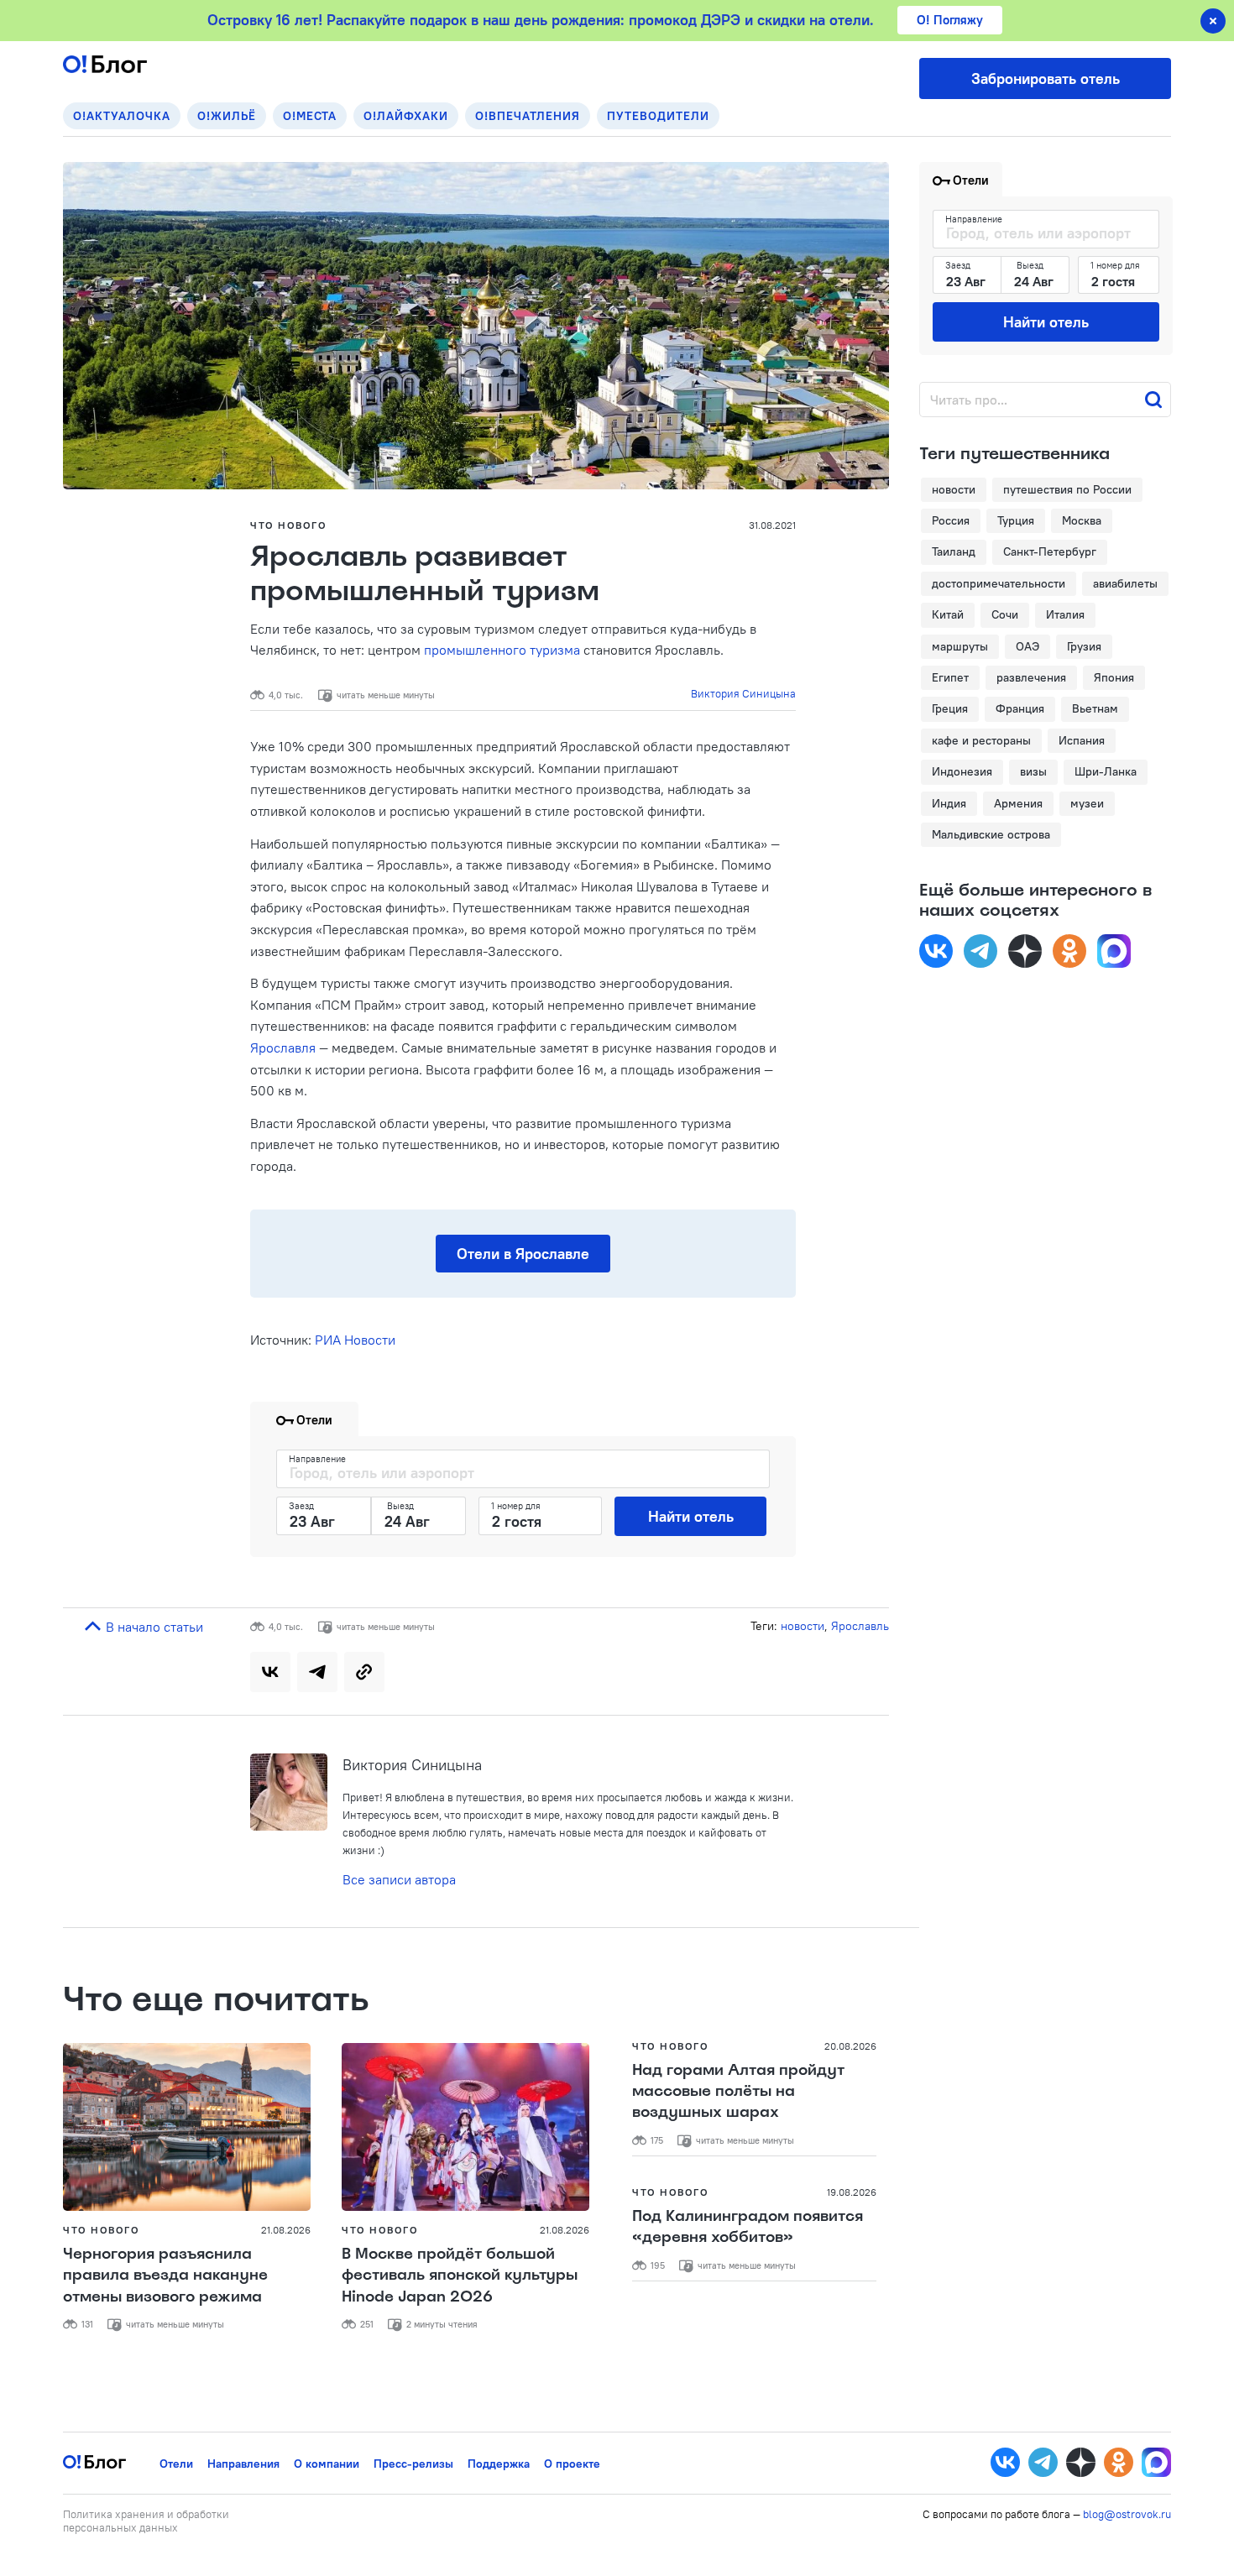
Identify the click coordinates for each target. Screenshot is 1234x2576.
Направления (243, 2464)
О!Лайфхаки (406, 116)
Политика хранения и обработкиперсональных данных (146, 2521)
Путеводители (658, 116)
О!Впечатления (528, 116)
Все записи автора (399, 1879)
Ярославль (860, 1626)
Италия (1065, 614)
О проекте (572, 2464)
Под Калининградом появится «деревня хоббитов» (748, 2226)
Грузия (1084, 646)
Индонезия (962, 771)
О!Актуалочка (122, 116)
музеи (1087, 803)
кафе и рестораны (981, 740)
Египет (950, 677)
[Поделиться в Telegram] (317, 1672)
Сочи (1005, 614)
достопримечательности (999, 583)
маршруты (960, 646)
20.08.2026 (850, 2046)
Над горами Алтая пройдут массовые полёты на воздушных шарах (738, 2091)
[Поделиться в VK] (270, 1672)
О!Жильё (227, 116)
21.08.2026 (286, 2230)
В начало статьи (153, 1627)
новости (803, 1626)
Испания (1082, 740)
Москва (1082, 520)
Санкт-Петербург (1050, 551)
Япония (1114, 677)
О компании (327, 2464)
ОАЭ (1027, 646)
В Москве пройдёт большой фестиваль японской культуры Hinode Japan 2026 (460, 2275)
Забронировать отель (1046, 78)
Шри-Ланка (1106, 771)
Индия (949, 803)
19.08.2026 (852, 2192)
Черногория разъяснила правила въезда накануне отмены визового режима (165, 2275)
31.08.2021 (772, 525)
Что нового (288, 525)
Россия (951, 520)
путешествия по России (1067, 489)
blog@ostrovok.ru (1127, 2514)
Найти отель (691, 1516)
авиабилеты (1125, 583)
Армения (1018, 803)
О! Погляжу (950, 20)
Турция (1016, 520)
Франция (1020, 708)
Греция (950, 708)
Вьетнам (1095, 708)
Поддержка (499, 2464)
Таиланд (954, 551)
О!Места (310, 116)
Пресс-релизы (413, 2464)
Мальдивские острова (991, 834)
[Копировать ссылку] (364, 1672)
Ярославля (283, 1048)
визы (1033, 771)
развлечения (1031, 677)
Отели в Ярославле (523, 1254)
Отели (176, 2464)
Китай (948, 614)
